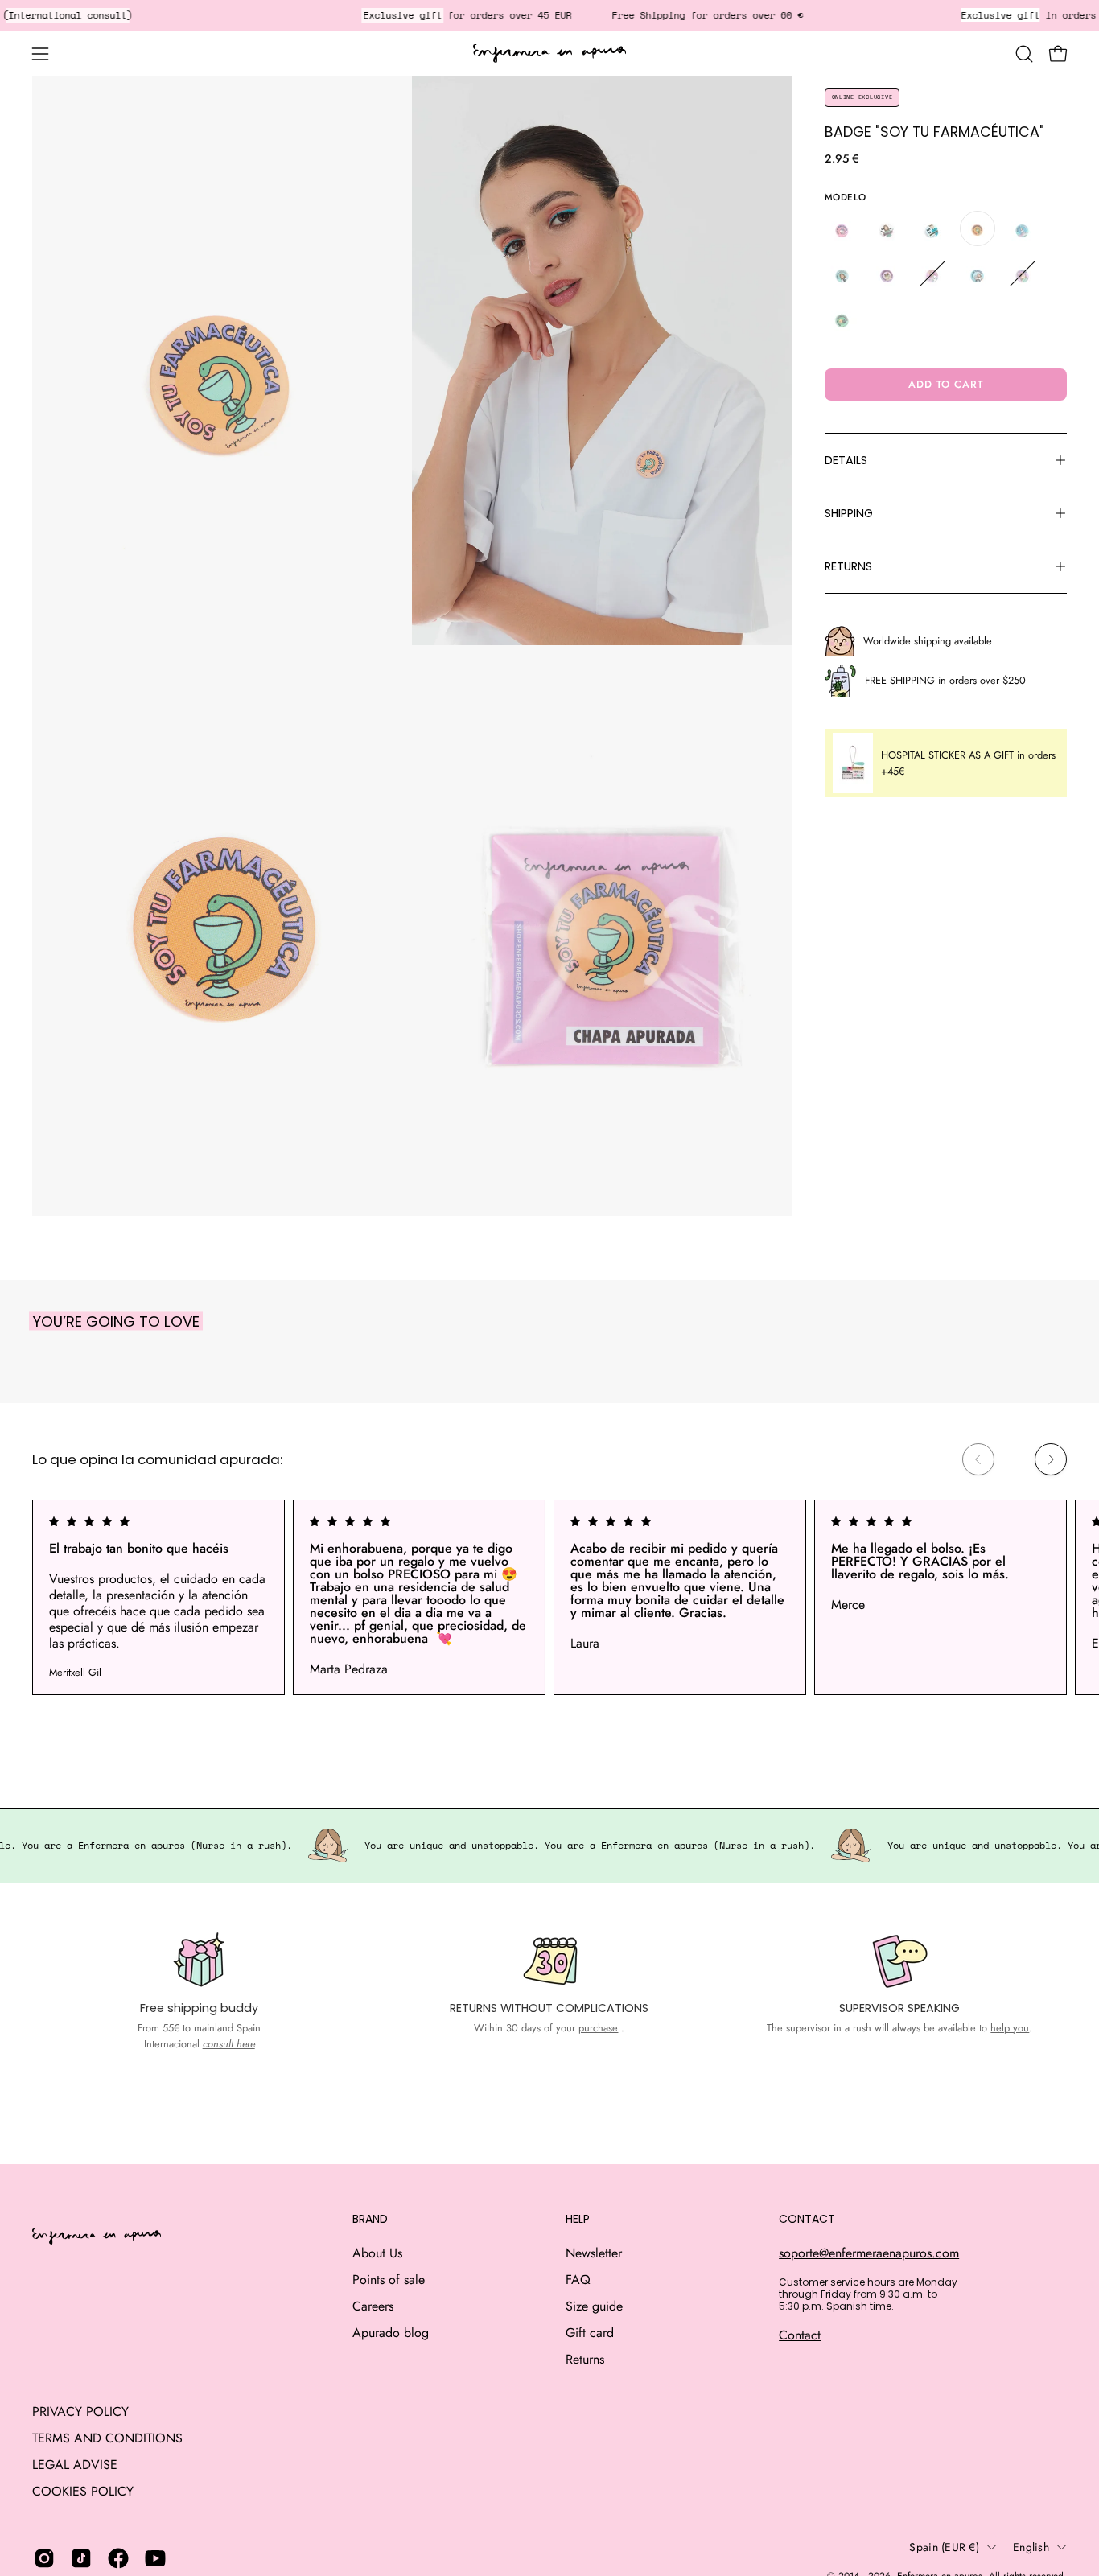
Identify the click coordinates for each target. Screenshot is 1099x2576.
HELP (578, 2220)
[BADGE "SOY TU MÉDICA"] (842, 274)
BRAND (370, 2220)
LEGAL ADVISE (75, 2465)
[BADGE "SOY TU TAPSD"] (978, 274)
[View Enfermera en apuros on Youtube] (155, 2558)
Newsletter (594, 2253)
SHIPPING (849, 513)
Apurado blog (391, 2333)
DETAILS (846, 460)
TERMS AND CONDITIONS (107, 2438)
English (1031, 2547)
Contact (800, 2335)
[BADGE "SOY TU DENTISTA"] (842, 228)
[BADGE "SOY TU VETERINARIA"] (842, 319)
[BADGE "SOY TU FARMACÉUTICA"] (978, 228)
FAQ (578, 2280)
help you (1010, 2028)
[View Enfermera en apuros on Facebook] (118, 2558)
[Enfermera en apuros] (549, 54)
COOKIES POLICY (83, 2491)
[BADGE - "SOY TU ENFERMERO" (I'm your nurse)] (932, 228)
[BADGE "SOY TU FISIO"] (1023, 228)
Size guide (594, 2306)
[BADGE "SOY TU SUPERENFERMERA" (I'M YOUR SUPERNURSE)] (932, 274)
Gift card (590, 2333)
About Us (377, 2253)
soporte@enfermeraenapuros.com (869, 2253)
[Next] (1051, 1459)
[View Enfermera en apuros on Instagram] (44, 2558)
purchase (598, 2028)
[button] (1024, 54)
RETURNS (848, 566)
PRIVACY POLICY (80, 2411)
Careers (373, 2306)
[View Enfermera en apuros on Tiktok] (81, 2558)
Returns (585, 2359)
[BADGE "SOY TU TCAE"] (1023, 274)
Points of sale (389, 2280)
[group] (549, 1597)
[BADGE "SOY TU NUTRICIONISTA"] (887, 274)
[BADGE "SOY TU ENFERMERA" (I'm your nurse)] (887, 228)
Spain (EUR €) (944, 2547)
